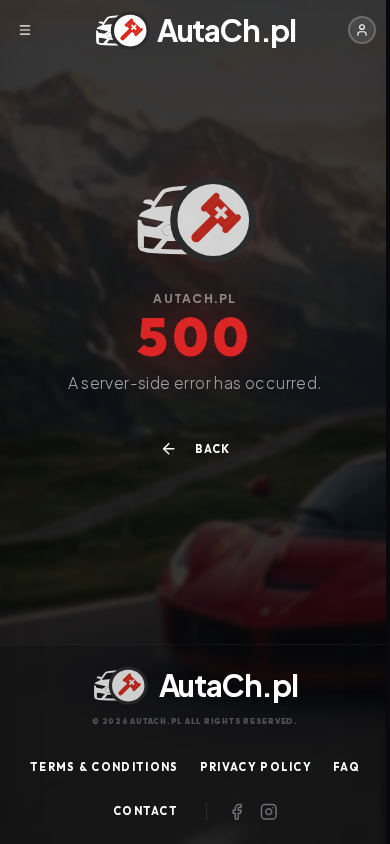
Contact (145, 811)
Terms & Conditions (104, 767)
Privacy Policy (256, 767)
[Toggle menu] (24, 30)
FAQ (346, 767)
